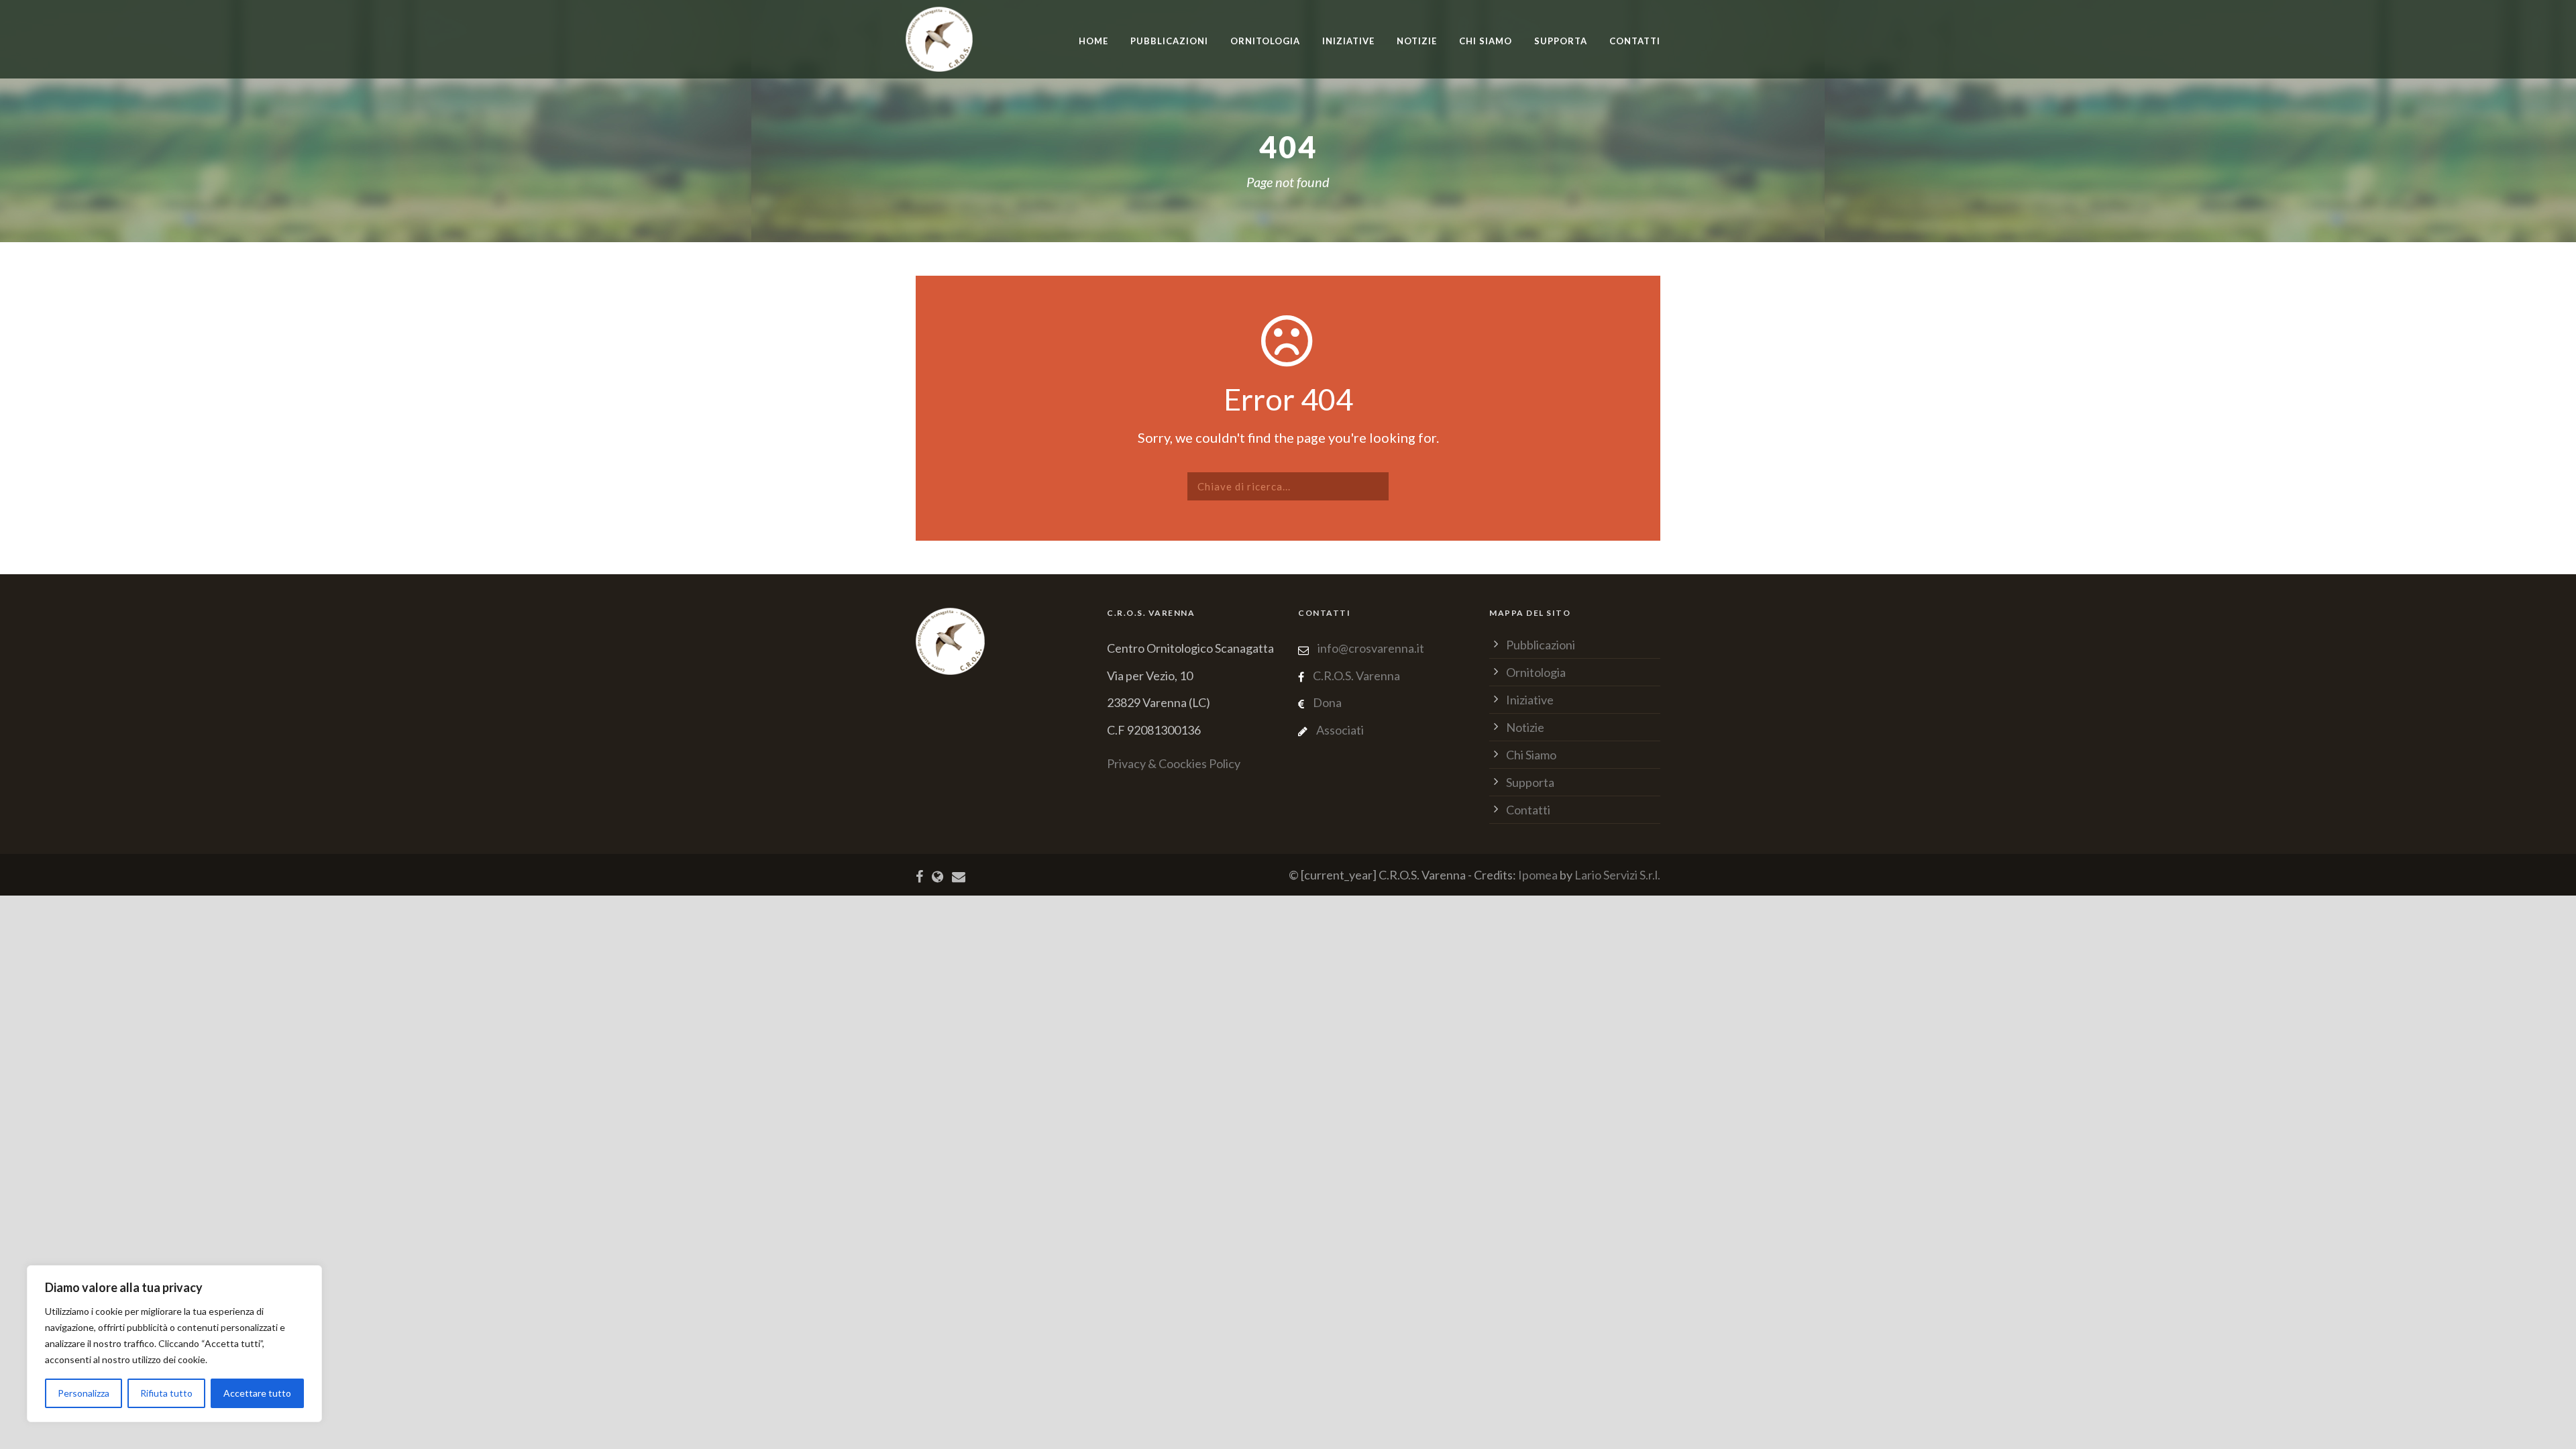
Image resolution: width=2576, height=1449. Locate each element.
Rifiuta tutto (166, 1393)
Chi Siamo (1486, 41)
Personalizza (84, 1393)
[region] (174, 1344)
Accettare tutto (257, 1393)
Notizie (1417, 41)
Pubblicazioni (1169, 41)
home (1093, 41)
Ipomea (1538, 875)
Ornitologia (1265, 41)
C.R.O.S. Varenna (1356, 676)
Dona (1327, 702)
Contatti (1635, 41)
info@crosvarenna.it (1370, 648)
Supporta (1561, 41)
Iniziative (1530, 700)
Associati (1340, 730)
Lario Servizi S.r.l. (1617, 875)
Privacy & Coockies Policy (1174, 763)
